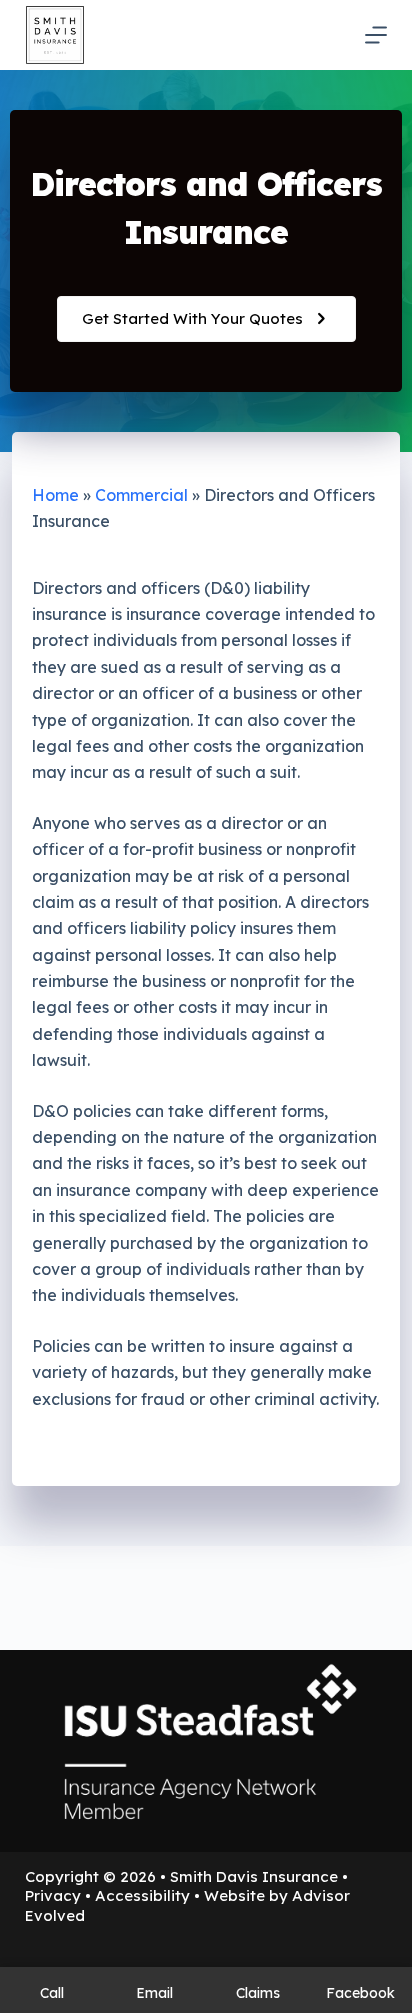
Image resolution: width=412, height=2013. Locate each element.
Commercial (141, 495)
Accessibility (142, 1895)
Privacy (53, 1895)
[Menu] (376, 35)
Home (55, 495)
